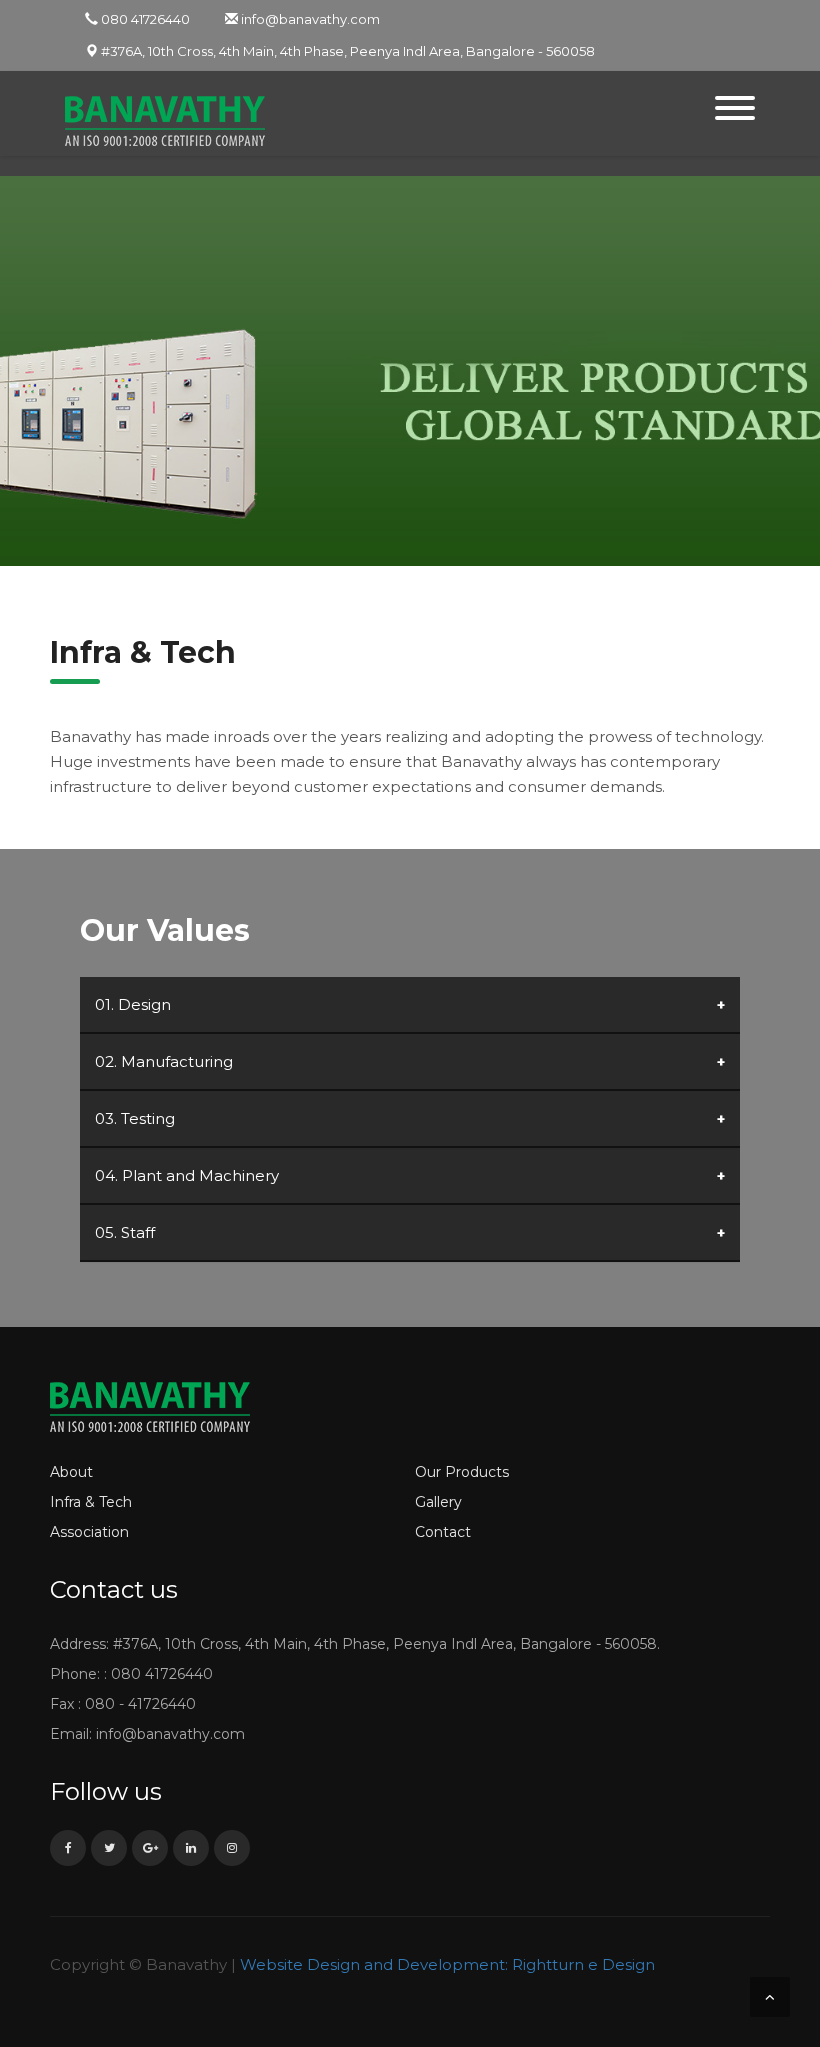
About (71, 1472)
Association (89, 1532)
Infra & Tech (91, 1502)
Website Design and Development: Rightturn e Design (447, 1964)
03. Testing (135, 1118)
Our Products (462, 1472)
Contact (443, 1532)
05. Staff (125, 1232)
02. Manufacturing (164, 1061)
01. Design (133, 1004)
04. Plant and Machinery (187, 1175)
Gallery (438, 1502)
